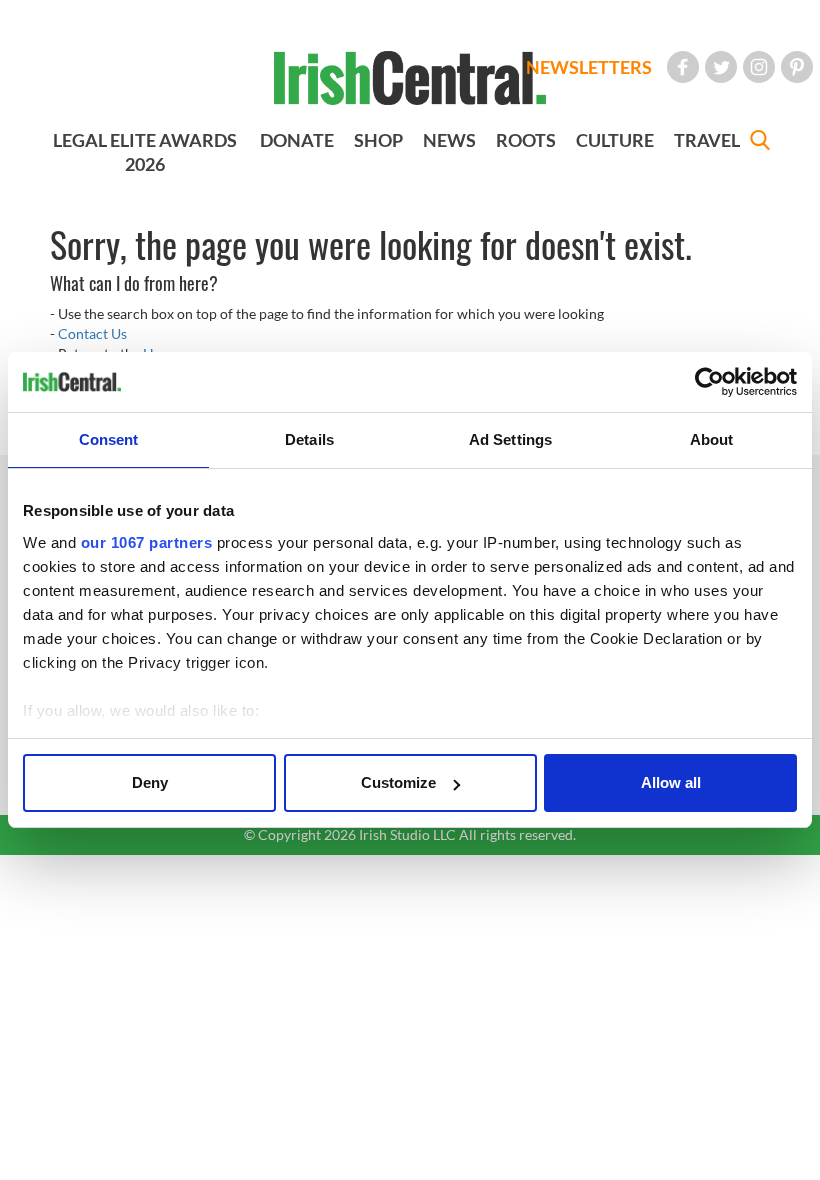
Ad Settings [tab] (510, 439)
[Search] (760, 142)
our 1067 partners (147, 542)
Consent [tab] (109, 439)
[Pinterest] (797, 67)
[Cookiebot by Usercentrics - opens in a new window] (709, 382)
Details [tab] (309, 439)
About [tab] (712, 439)
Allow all (671, 782)
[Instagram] (759, 67)
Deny (150, 782)
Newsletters (589, 67)
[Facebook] (683, 67)
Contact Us (92, 333)
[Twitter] (721, 67)
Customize (398, 782)
